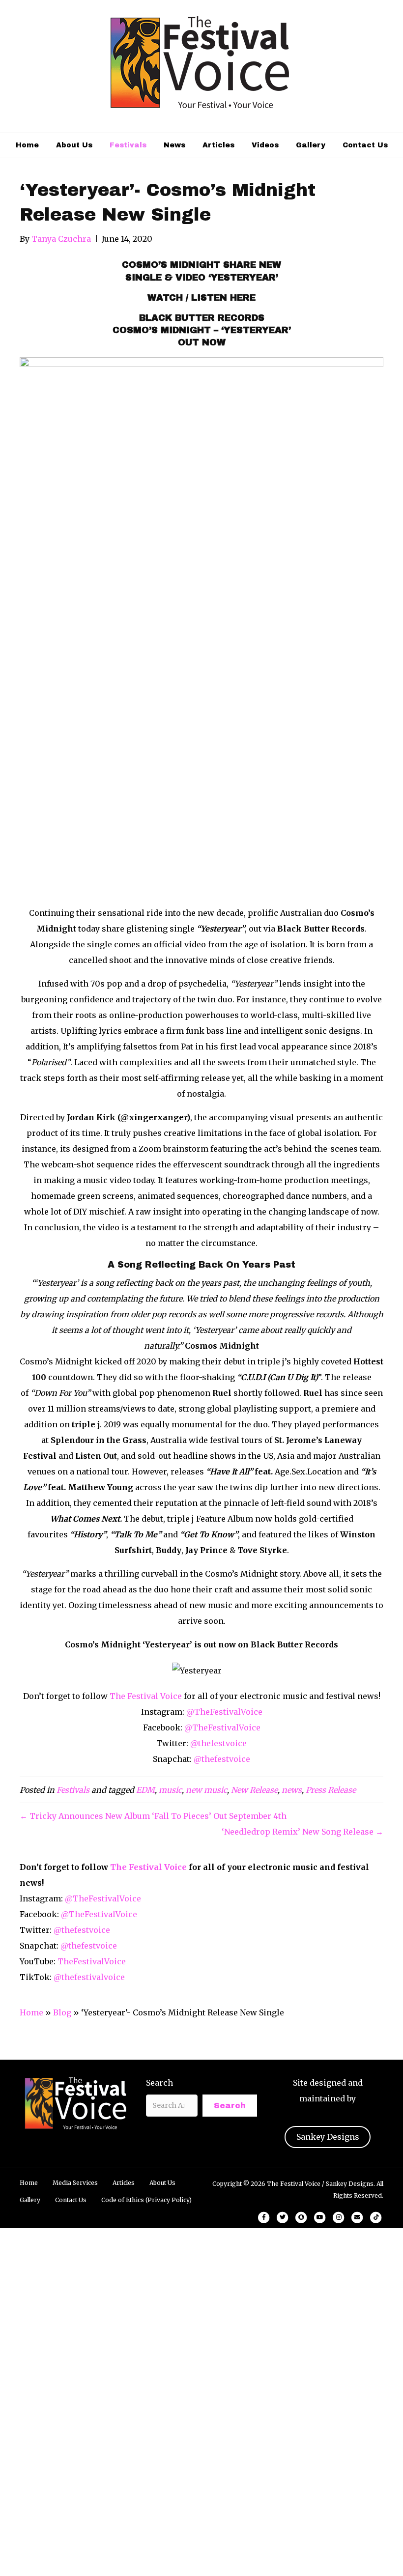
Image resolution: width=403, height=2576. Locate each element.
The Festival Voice (146, 1696)
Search (159, 2083)
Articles (218, 145)
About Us (74, 145)
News (174, 145)
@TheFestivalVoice (224, 1712)
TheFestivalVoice (92, 1961)
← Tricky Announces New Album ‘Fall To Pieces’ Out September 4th (153, 1816)
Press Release (331, 1790)
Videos (265, 145)
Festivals (128, 145)
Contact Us (365, 145)
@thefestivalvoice (89, 1977)
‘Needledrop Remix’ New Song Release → (302, 1832)
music (170, 1790)
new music (206, 1790)
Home (27, 145)
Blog (62, 2012)
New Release (254, 1790)
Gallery (311, 145)
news (292, 1790)
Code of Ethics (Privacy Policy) (146, 2200)
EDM (145, 1790)
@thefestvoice (218, 1743)
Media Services (75, 2183)
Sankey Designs (328, 2137)
